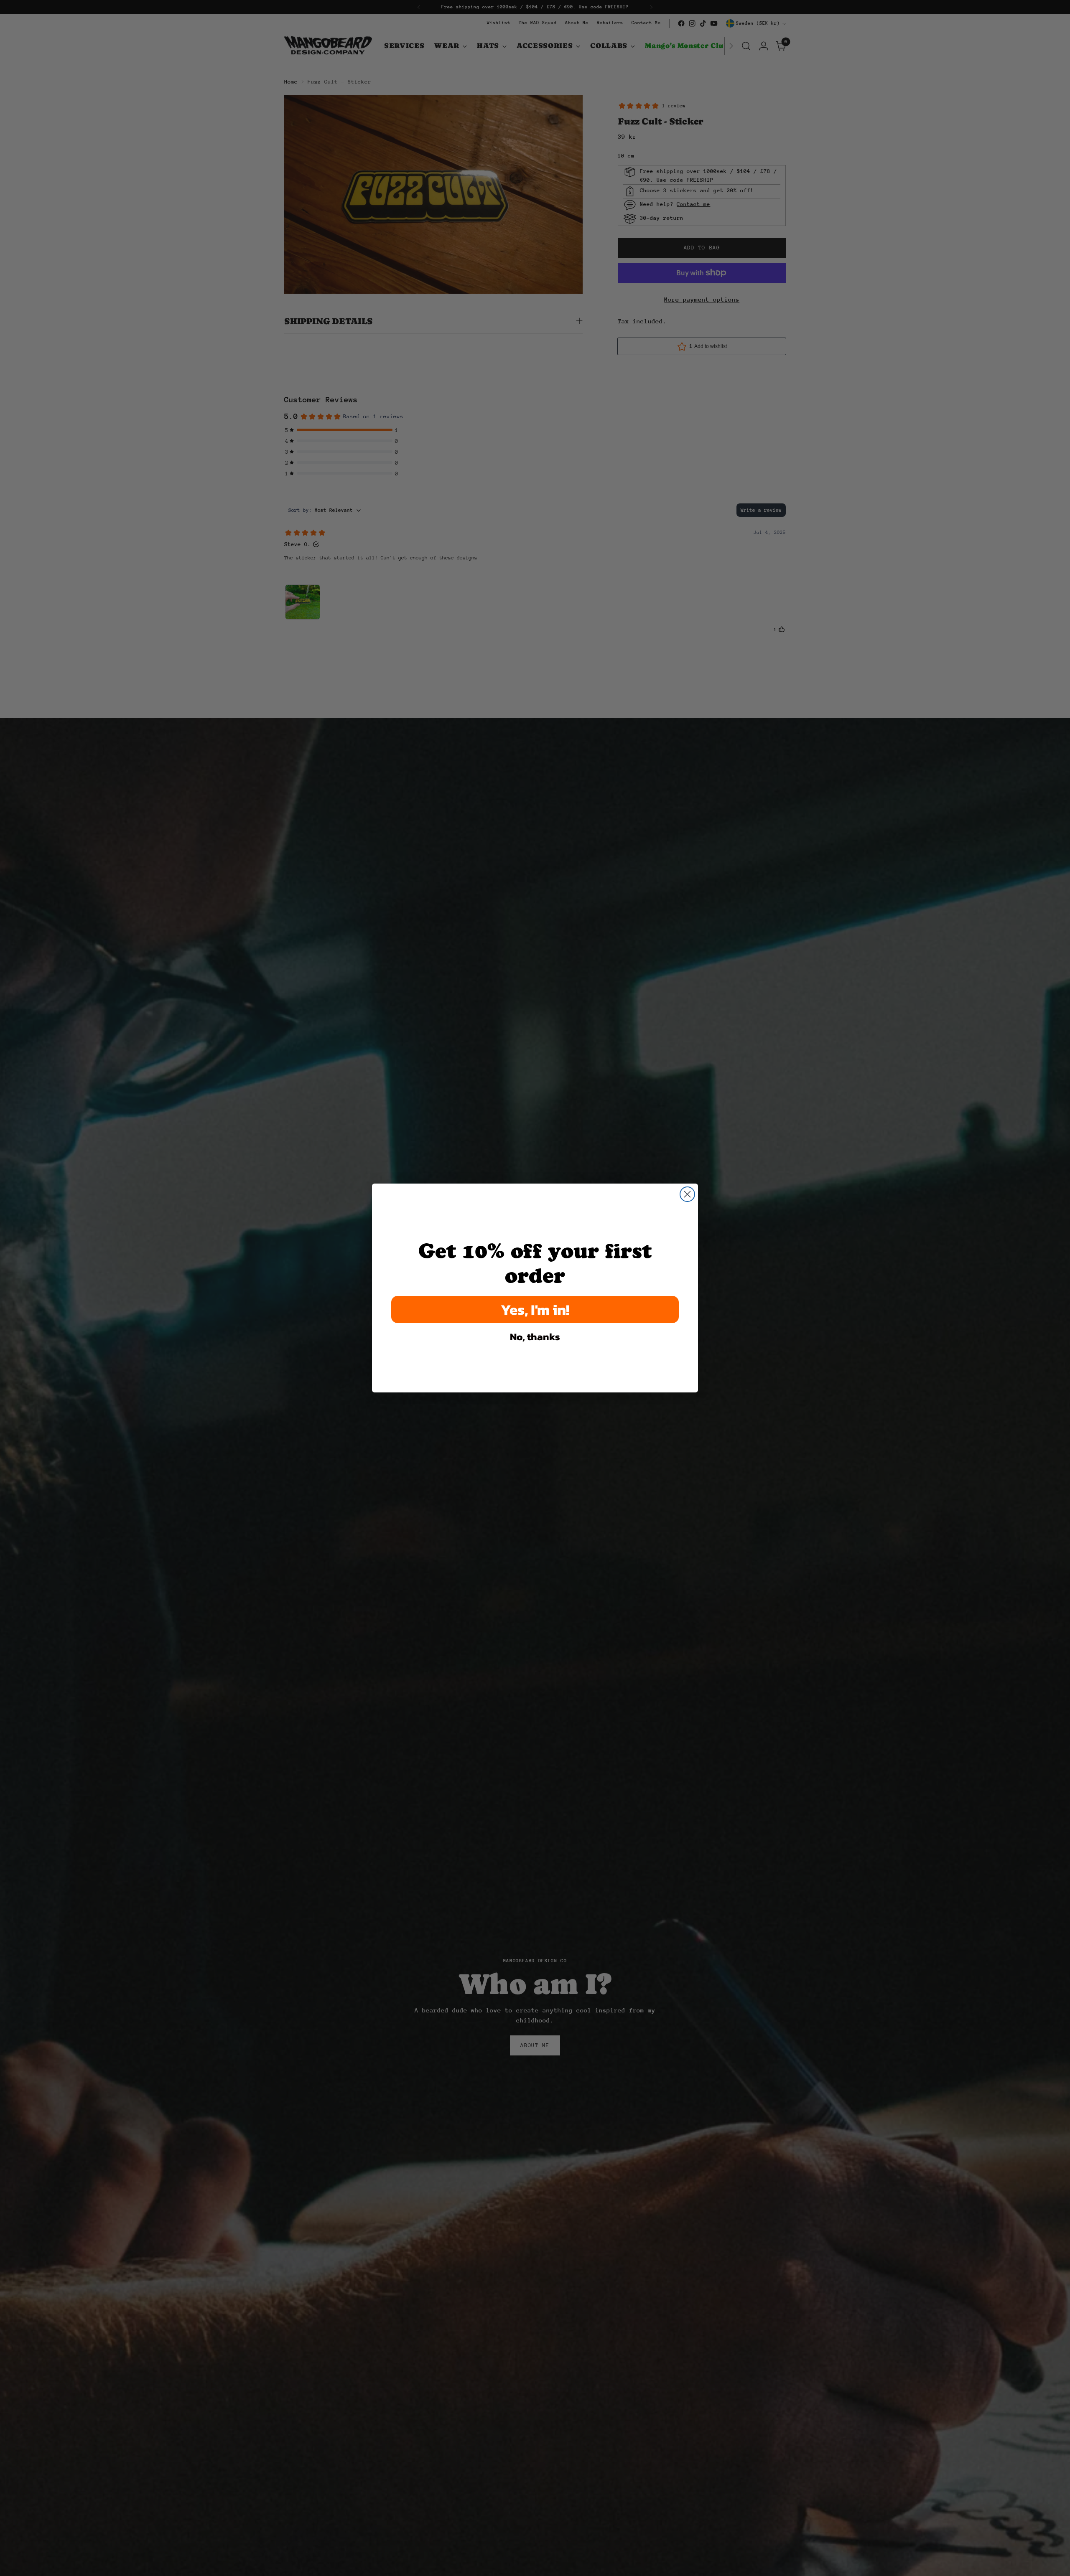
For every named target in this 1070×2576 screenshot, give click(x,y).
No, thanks (535, 1337)
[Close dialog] (687, 1194)
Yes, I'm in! (535, 1310)
